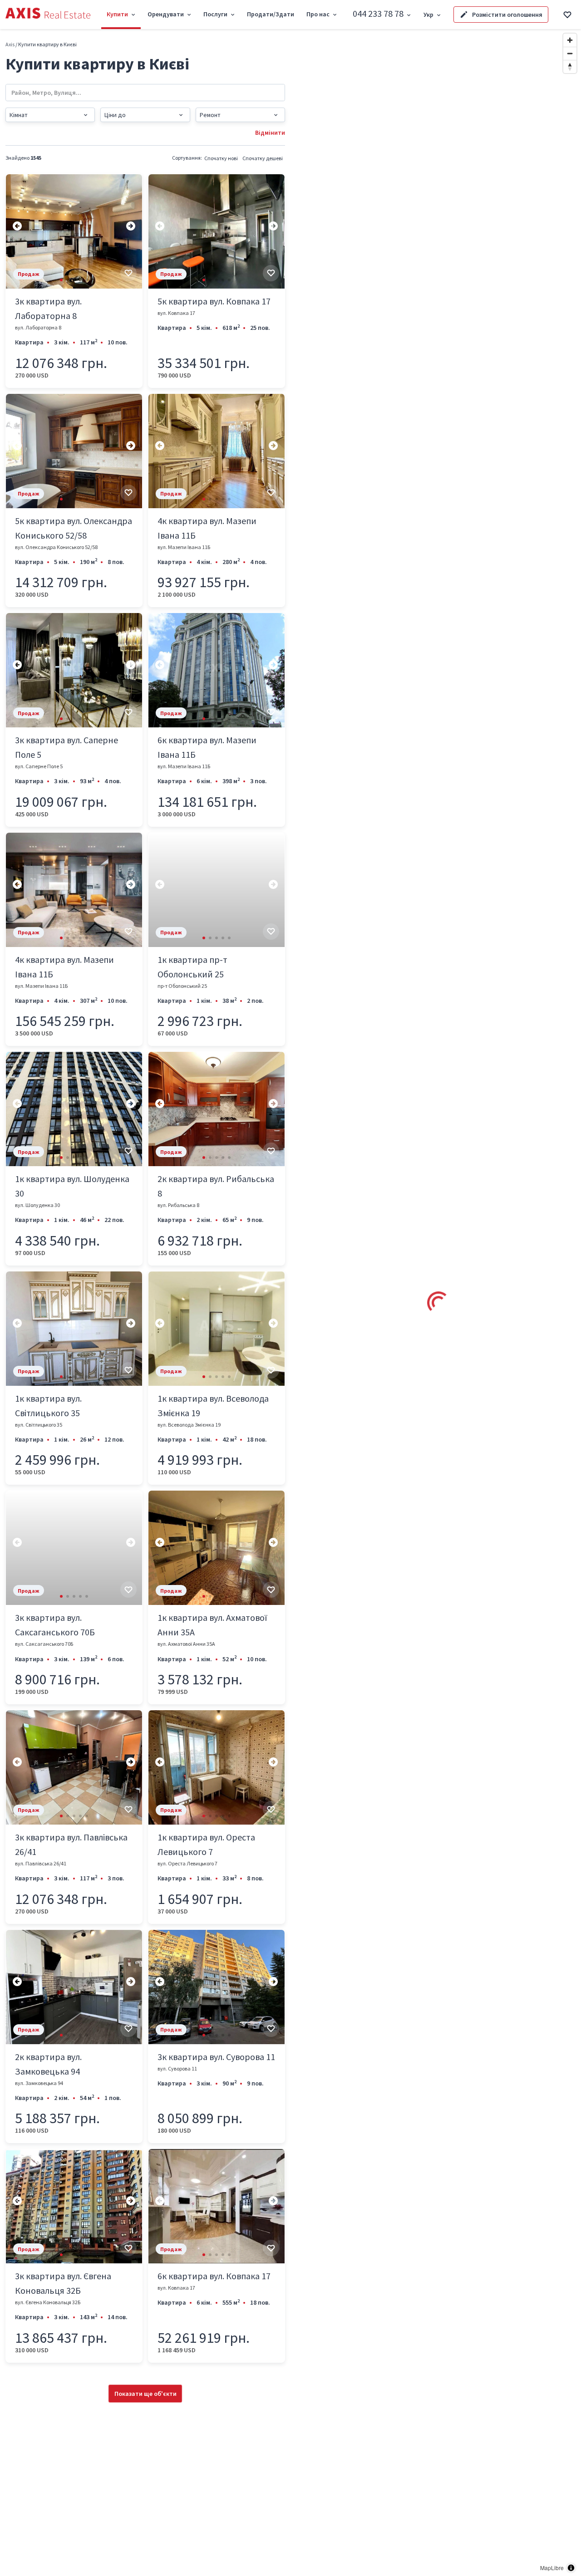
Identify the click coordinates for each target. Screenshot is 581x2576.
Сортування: (187, 158)
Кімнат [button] (19, 115)
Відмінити (270, 132)
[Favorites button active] (567, 15)
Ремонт (210, 115)
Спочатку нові (221, 158)
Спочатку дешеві (263, 158)
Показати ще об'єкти (145, 2394)
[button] (61, 280)
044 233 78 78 (378, 13)
